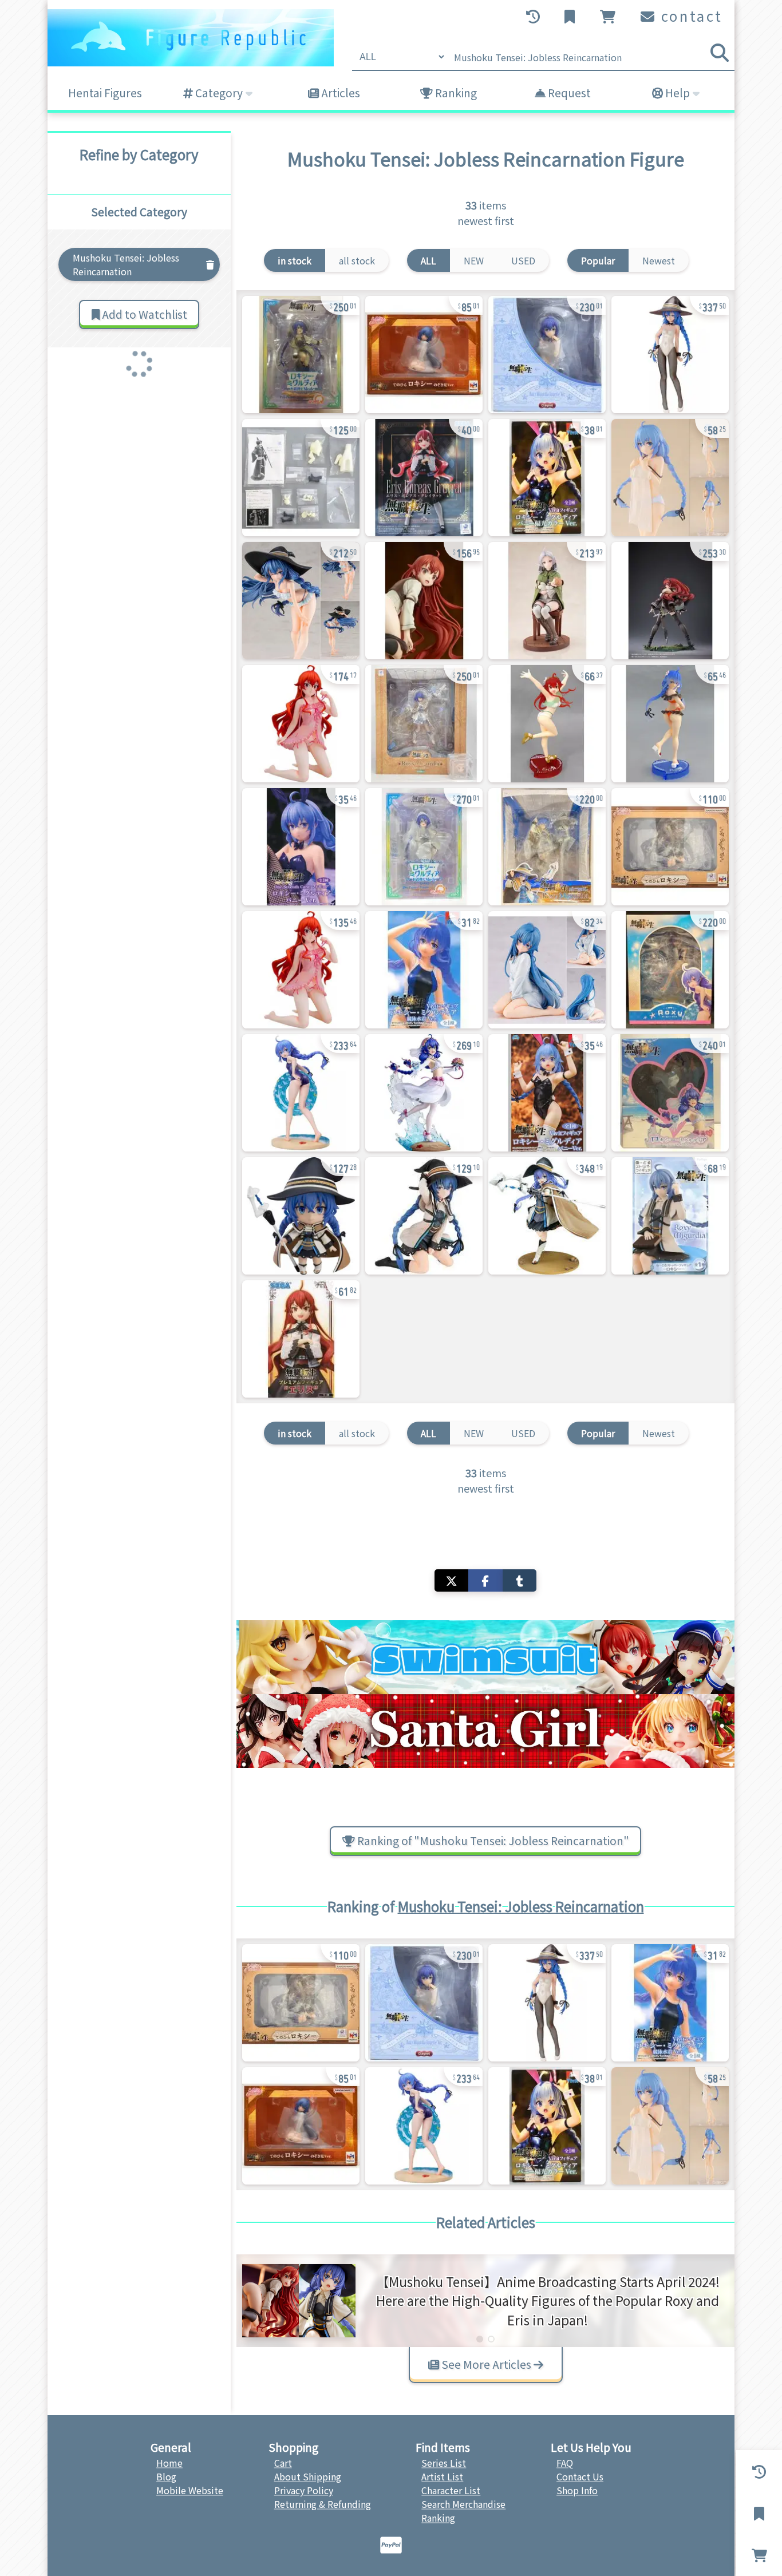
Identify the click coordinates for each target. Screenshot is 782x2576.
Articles (339, 93)
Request (568, 93)
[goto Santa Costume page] (485, 1731)
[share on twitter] (451, 1580)
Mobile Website (190, 2490)
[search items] (720, 53)
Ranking (455, 93)
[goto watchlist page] (571, 17)
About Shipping (308, 2476)
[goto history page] (534, 17)
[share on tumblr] (520, 1580)
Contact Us (580, 2476)
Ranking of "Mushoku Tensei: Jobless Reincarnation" (492, 1841)
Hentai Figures (105, 93)
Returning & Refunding (323, 2504)
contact (690, 16)
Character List (451, 2490)
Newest (659, 260)
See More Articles (486, 2364)
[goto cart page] (609, 17)
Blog (166, 2476)
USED (523, 260)
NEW (474, 260)
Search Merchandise (463, 2504)
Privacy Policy (304, 2490)
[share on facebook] (485, 1580)
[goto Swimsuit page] (485, 1657)
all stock (357, 260)
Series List (444, 2463)
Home (169, 2463)
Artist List (442, 2476)
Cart (283, 2463)
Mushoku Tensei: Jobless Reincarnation (521, 1906)
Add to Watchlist (143, 314)
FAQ (565, 2463)
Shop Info (577, 2490)
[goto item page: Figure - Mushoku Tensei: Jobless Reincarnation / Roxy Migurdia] (301, 355)
